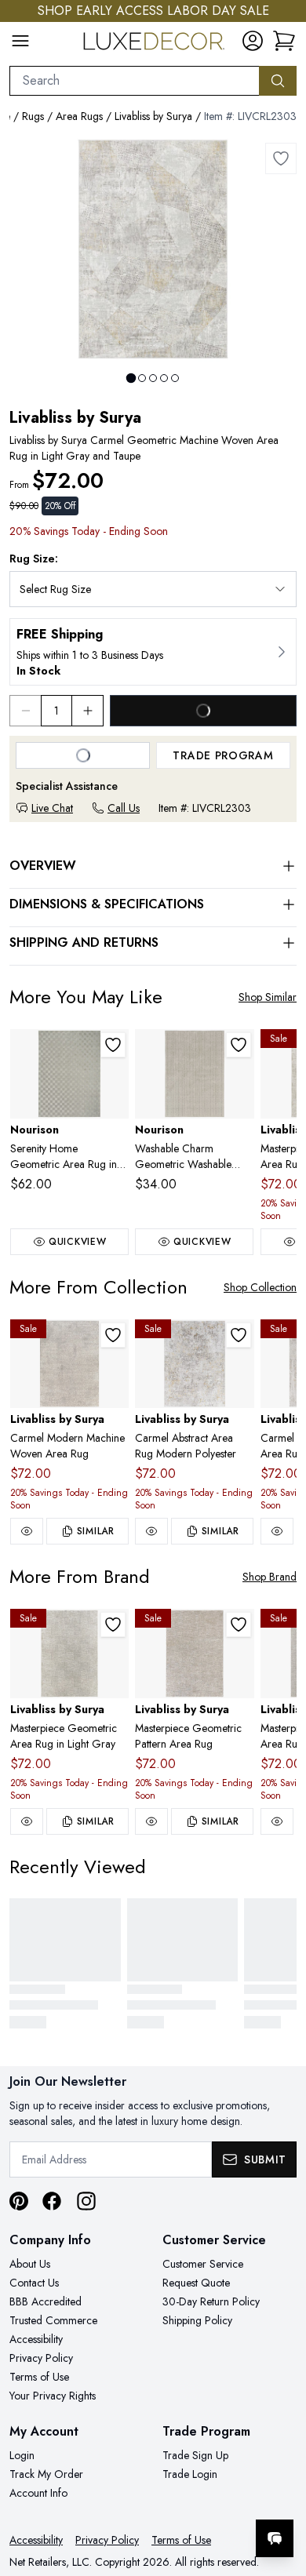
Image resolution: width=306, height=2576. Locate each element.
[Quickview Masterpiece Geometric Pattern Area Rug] (151, 1821)
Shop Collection (260, 1287)
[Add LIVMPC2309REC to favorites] (113, 1625)
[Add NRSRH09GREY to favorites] (113, 1045)
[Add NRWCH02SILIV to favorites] (239, 1045)
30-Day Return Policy (211, 2301)
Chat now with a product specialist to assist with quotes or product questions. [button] (186, 2497)
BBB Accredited (46, 2301)
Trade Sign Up (195, 2455)
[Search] (278, 81)
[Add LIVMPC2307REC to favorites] (239, 1625)
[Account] (253, 41)
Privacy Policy (41, 2358)
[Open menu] (20, 41)
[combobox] (135, 81)
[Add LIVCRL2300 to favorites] (113, 1335)
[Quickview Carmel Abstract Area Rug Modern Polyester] (151, 1531)
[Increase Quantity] (88, 711)
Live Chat (52, 808)
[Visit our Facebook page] (52, 2201)
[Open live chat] (275, 2538)
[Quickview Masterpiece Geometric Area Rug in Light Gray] (27, 1821)
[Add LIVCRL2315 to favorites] (239, 1335)
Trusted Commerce (53, 2320)
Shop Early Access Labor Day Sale (153, 11)
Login (22, 2455)
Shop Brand (270, 1577)
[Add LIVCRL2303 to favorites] (281, 158)
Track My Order (46, 2474)
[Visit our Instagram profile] (86, 2201)
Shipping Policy (197, 2320)
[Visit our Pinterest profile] (19, 2201)
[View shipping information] (153, 652)
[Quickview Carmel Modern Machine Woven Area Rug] (27, 1531)
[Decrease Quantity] (25, 711)
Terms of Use (39, 2377)
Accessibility (36, 2339)
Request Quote (196, 2283)
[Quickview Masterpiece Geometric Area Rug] (277, 1821)
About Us (30, 2264)
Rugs (33, 116)
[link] (284, 41)
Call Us (124, 808)
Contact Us (34, 2283)
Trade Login (190, 2474)
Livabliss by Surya (153, 116)
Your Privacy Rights (53, 2396)
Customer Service (203, 2264)
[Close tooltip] (281, 2490)
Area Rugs (79, 116)
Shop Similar (268, 997)
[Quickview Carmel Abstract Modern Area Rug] (277, 1531)
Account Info (38, 2493)
